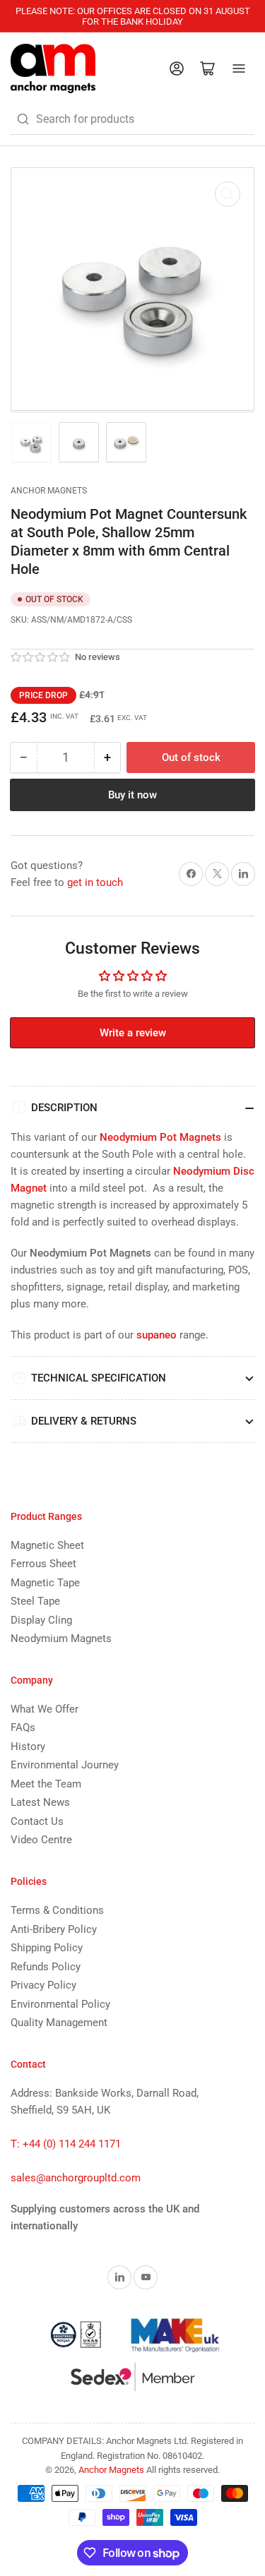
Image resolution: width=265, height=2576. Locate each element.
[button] (41, 657)
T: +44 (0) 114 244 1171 (66, 2144)
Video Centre (41, 1840)
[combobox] (132, 119)
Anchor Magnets (49, 491)
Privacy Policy (43, 1985)
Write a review (133, 1033)
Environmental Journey (65, 1765)
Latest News (40, 1802)
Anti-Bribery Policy (54, 1929)
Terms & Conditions (57, 1910)
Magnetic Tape (45, 1583)
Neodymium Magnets (61, 1639)
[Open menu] (239, 68)
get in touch (95, 882)
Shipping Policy (47, 1948)
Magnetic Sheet (47, 1545)
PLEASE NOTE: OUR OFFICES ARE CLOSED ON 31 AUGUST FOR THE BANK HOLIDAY (133, 16)
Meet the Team (46, 1784)
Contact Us (37, 1821)
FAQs (23, 1727)
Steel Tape (35, 1601)
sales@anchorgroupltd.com (76, 2178)
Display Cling (41, 1620)
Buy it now (132, 795)
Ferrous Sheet (43, 1564)
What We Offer (45, 1709)
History (28, 1747)
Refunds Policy (46, 1967)
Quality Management (59, 2023)
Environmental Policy (60, 2004)
